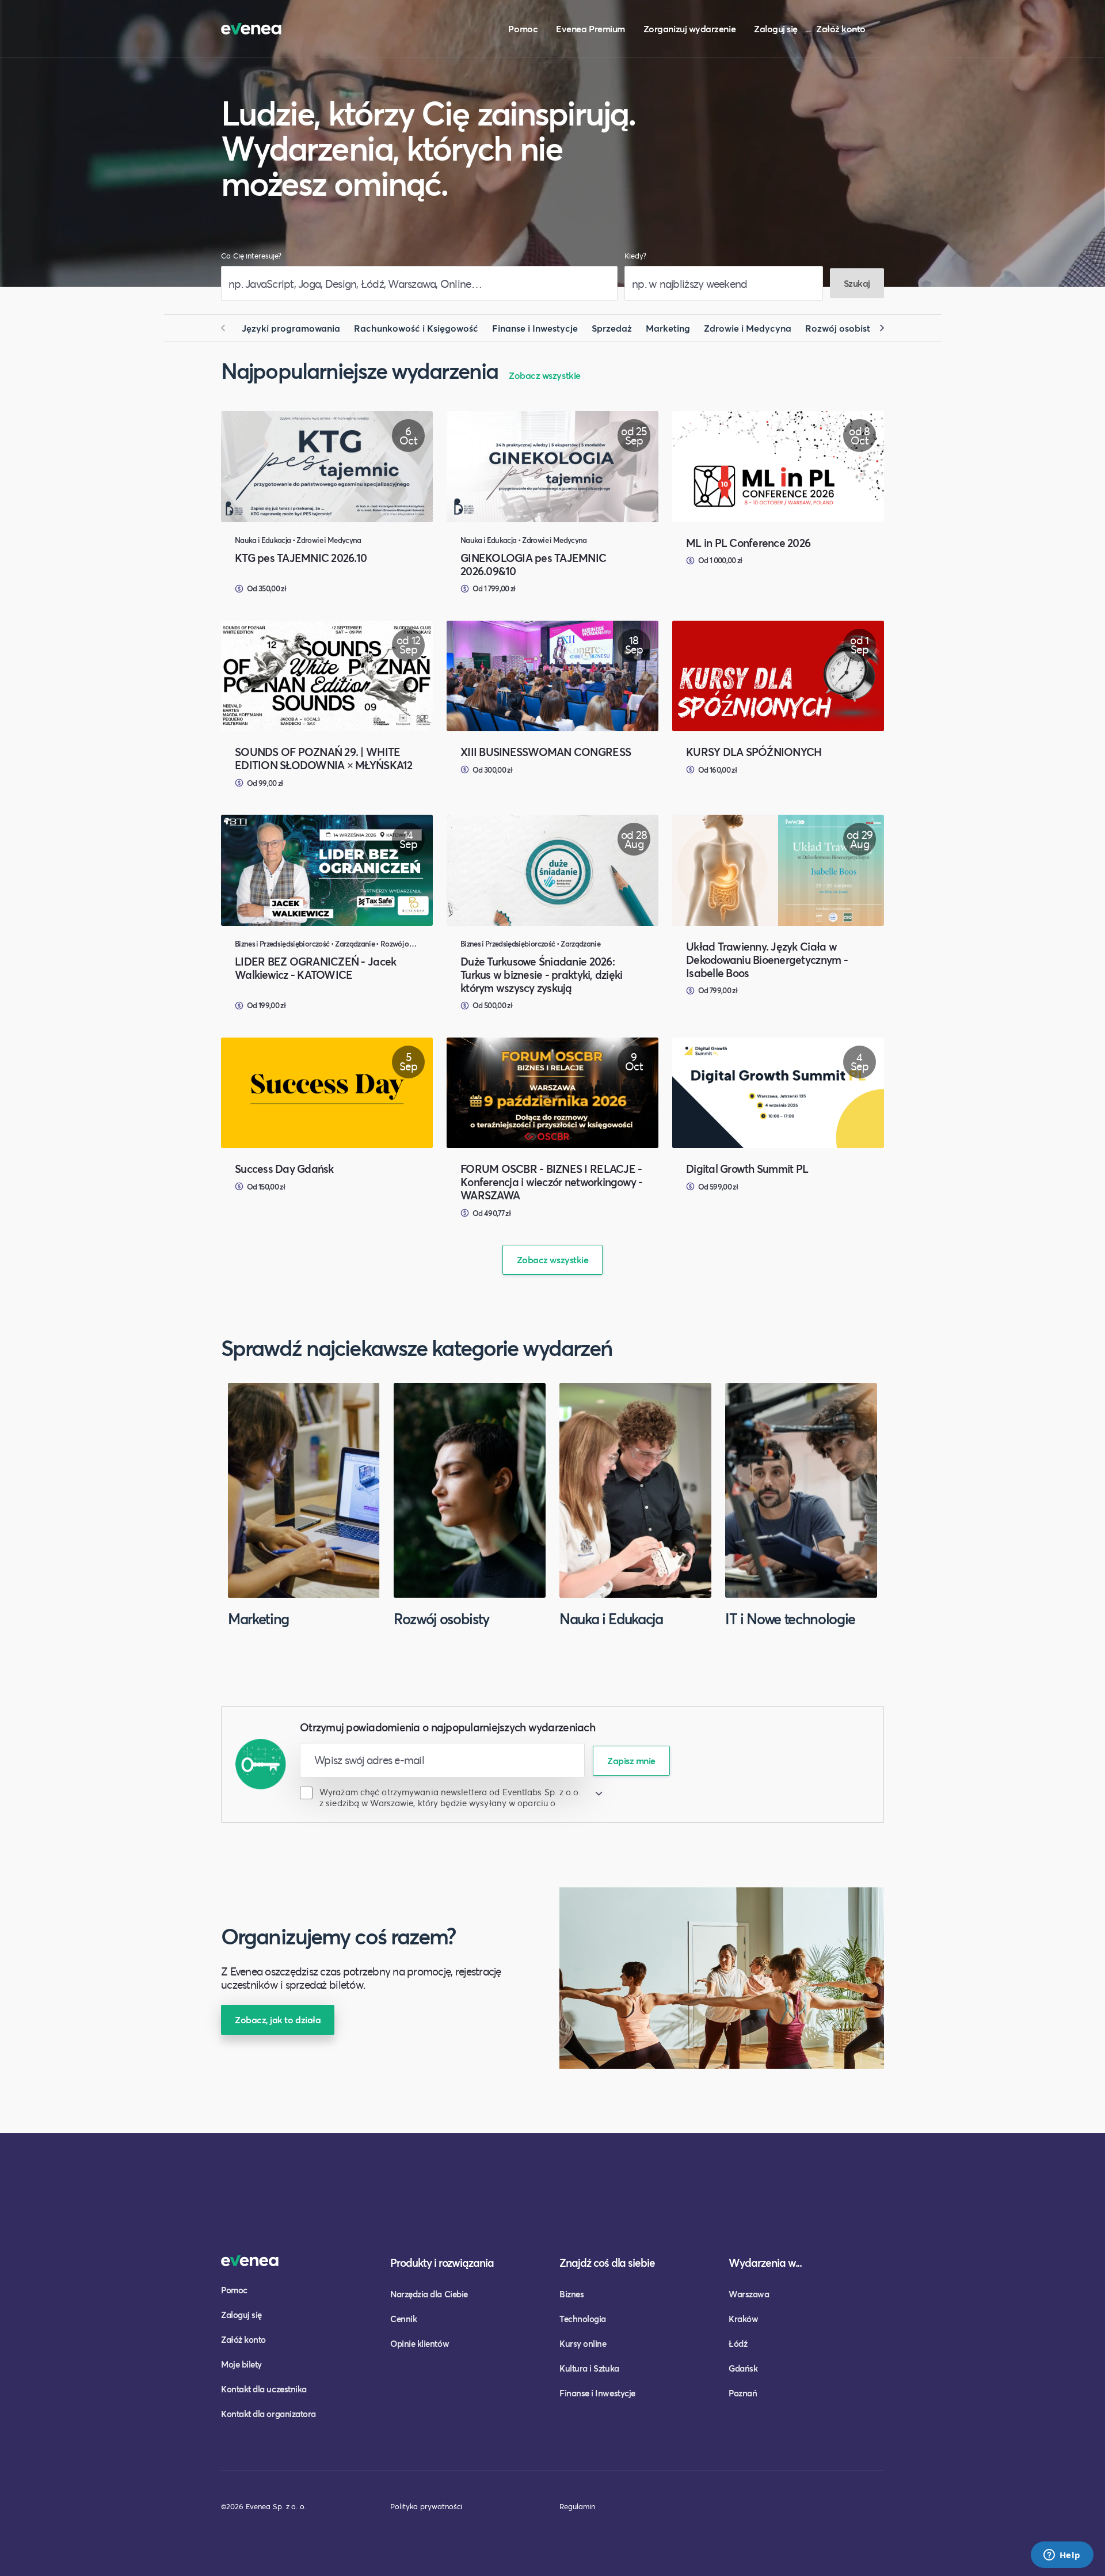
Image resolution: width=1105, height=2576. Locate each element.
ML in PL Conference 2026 (748, 543)
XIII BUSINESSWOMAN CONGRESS (546, 752)
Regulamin (577, 2506)
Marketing (668, 328)
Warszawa (749, 2294)
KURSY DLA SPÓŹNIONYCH (754, 752)
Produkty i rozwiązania (442, 2262)
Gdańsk (743, 2368)
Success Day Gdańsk (284, 1169)
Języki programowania (291, 328)
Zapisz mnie (631, 1760)
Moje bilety (241, 2364)
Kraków (743, 2319)
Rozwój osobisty (840, 328)
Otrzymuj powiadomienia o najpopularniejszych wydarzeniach (447, 1727)
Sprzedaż (612, 328)
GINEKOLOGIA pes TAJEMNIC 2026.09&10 (533, 564)
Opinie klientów (420, 2343)
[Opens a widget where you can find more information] (1062, 2556)
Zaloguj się (776, 29)
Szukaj (857, 283)
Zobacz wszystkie (545, 375)
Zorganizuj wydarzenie (689, 29)
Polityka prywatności (426, 2506)
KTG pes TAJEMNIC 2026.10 (301, 558)
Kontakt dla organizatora (268, 2414)
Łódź (738, 2343)
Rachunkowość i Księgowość (416, 328)
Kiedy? (635, 256)
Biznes (571, 2294)
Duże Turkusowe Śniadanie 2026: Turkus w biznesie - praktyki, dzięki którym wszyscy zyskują (541, 974)
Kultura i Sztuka (589, 2368)
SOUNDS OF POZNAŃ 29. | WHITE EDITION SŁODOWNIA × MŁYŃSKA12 (324, 758)
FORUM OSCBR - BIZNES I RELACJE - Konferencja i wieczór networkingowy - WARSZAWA (552, 1182)
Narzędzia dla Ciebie (429, 2294)
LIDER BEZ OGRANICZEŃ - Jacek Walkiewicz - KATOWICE (315, 968)
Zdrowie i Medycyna (748, 328)
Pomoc (523, 29)
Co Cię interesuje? (251, 256)
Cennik (403, 2319)
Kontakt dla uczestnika (264, 2389)
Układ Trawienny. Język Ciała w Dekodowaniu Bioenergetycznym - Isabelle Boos (767, 960)
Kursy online (583, 2343)
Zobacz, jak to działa (278, 2020)
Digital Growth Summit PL (747, 1169)
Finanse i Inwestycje (535, 328)
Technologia (583, 2319)
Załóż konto (841, 29)
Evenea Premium (590, 29)
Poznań (743, 2393)
